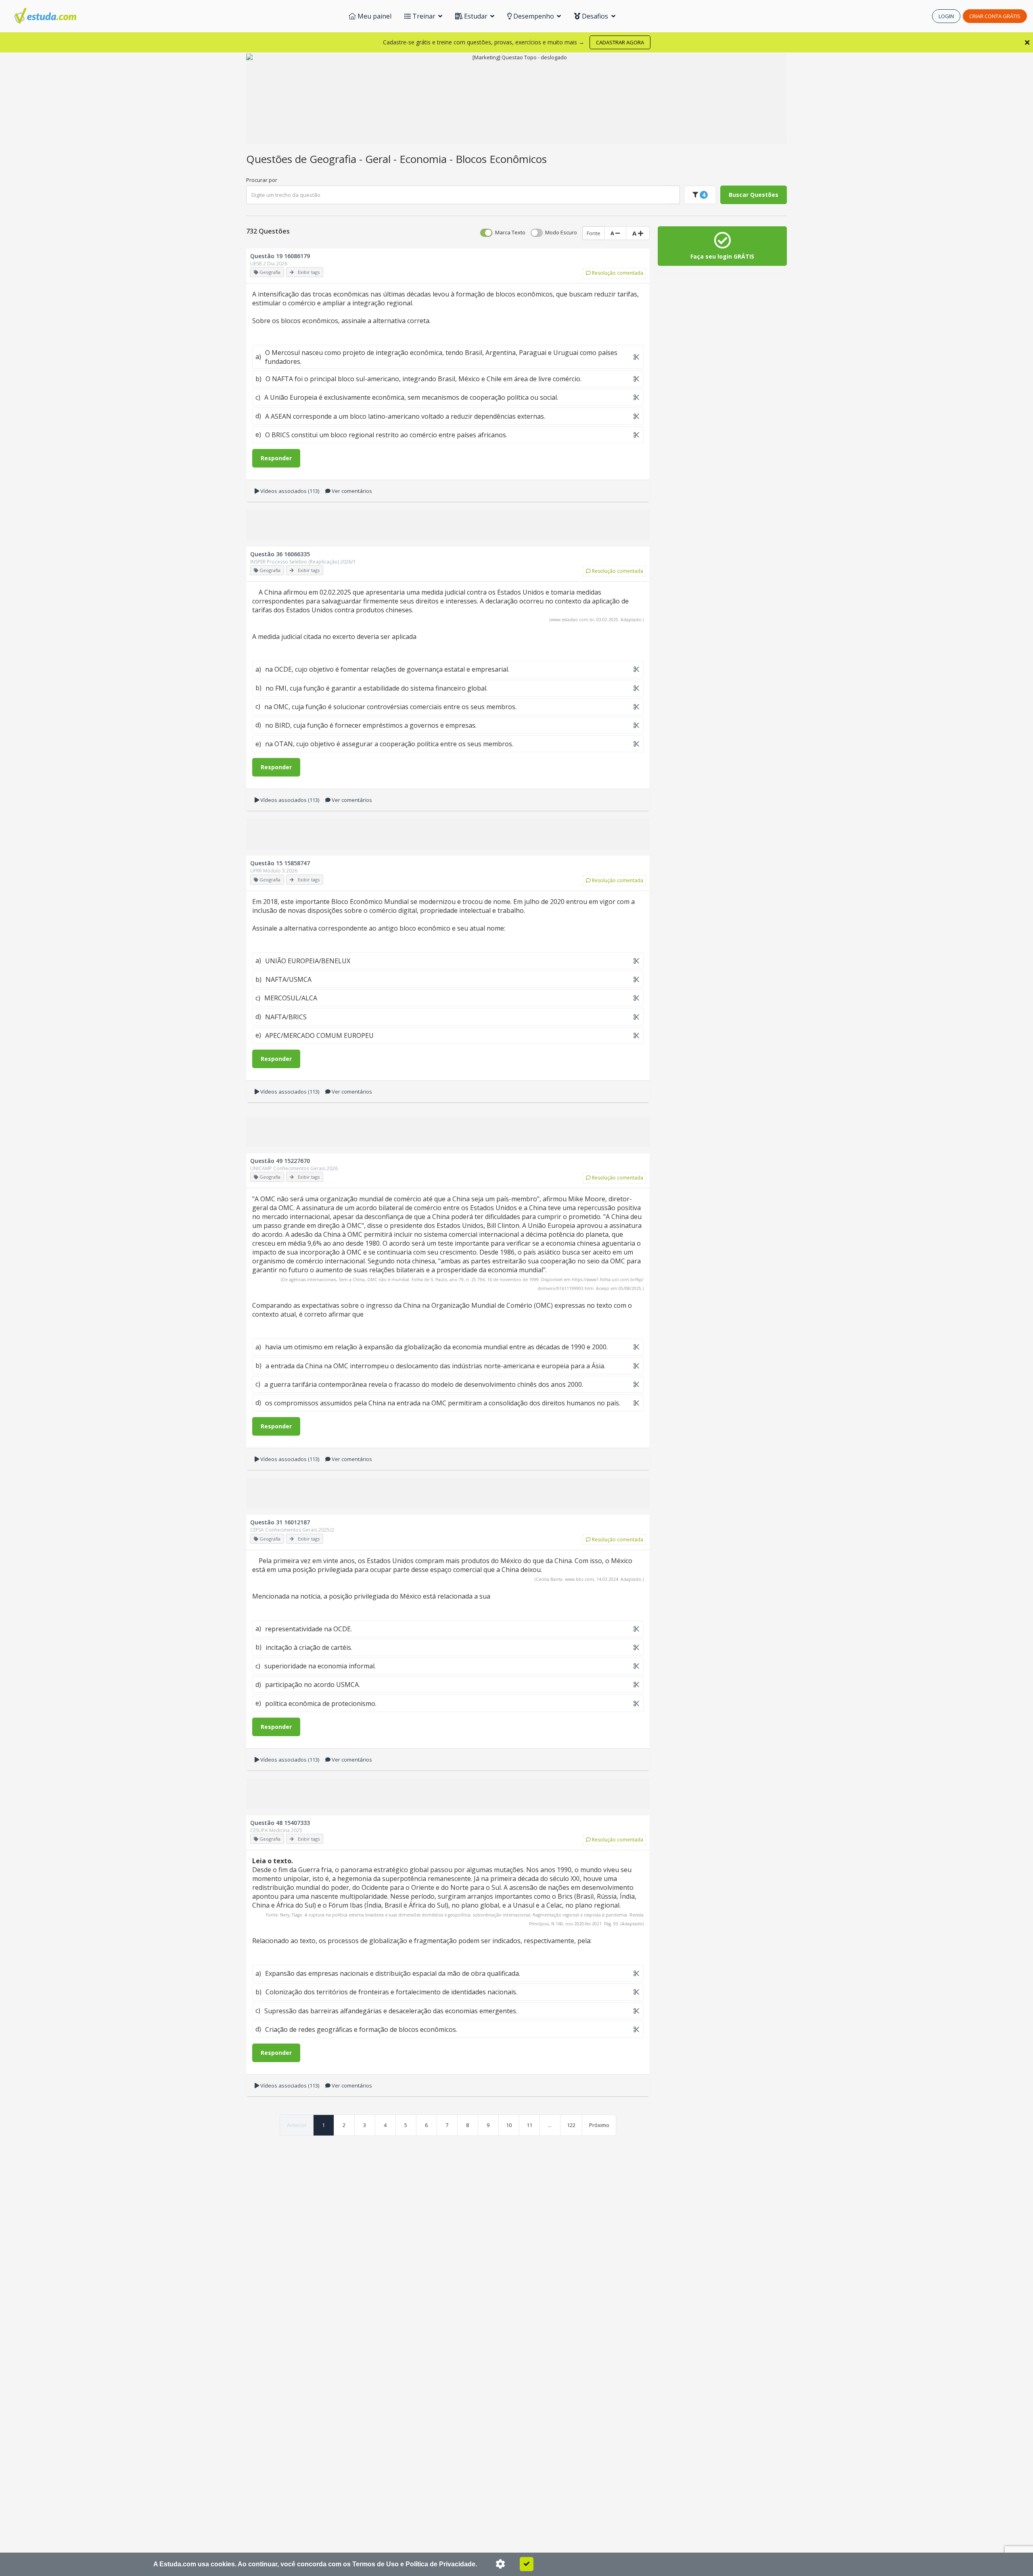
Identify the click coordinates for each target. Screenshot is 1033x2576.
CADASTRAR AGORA (620, 42)
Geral (379, 159)
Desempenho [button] (534, 16)
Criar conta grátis (995, 16)
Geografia (334, 159)
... (550, 2125)
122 (571, 2125)
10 (509, 2125)
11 (529, 2125)
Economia (424, 159)
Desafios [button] (595, 16)
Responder (276, 458)
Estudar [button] (476, 16)
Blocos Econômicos (501, 159)
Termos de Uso (375, 2564)
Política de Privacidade (440, 2564)
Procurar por (262, 180)
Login (946, 16)
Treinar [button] (424, 16)
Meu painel (374, 16)
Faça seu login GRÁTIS (722, 256)
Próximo (599, 2125)
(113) (290, 491)
